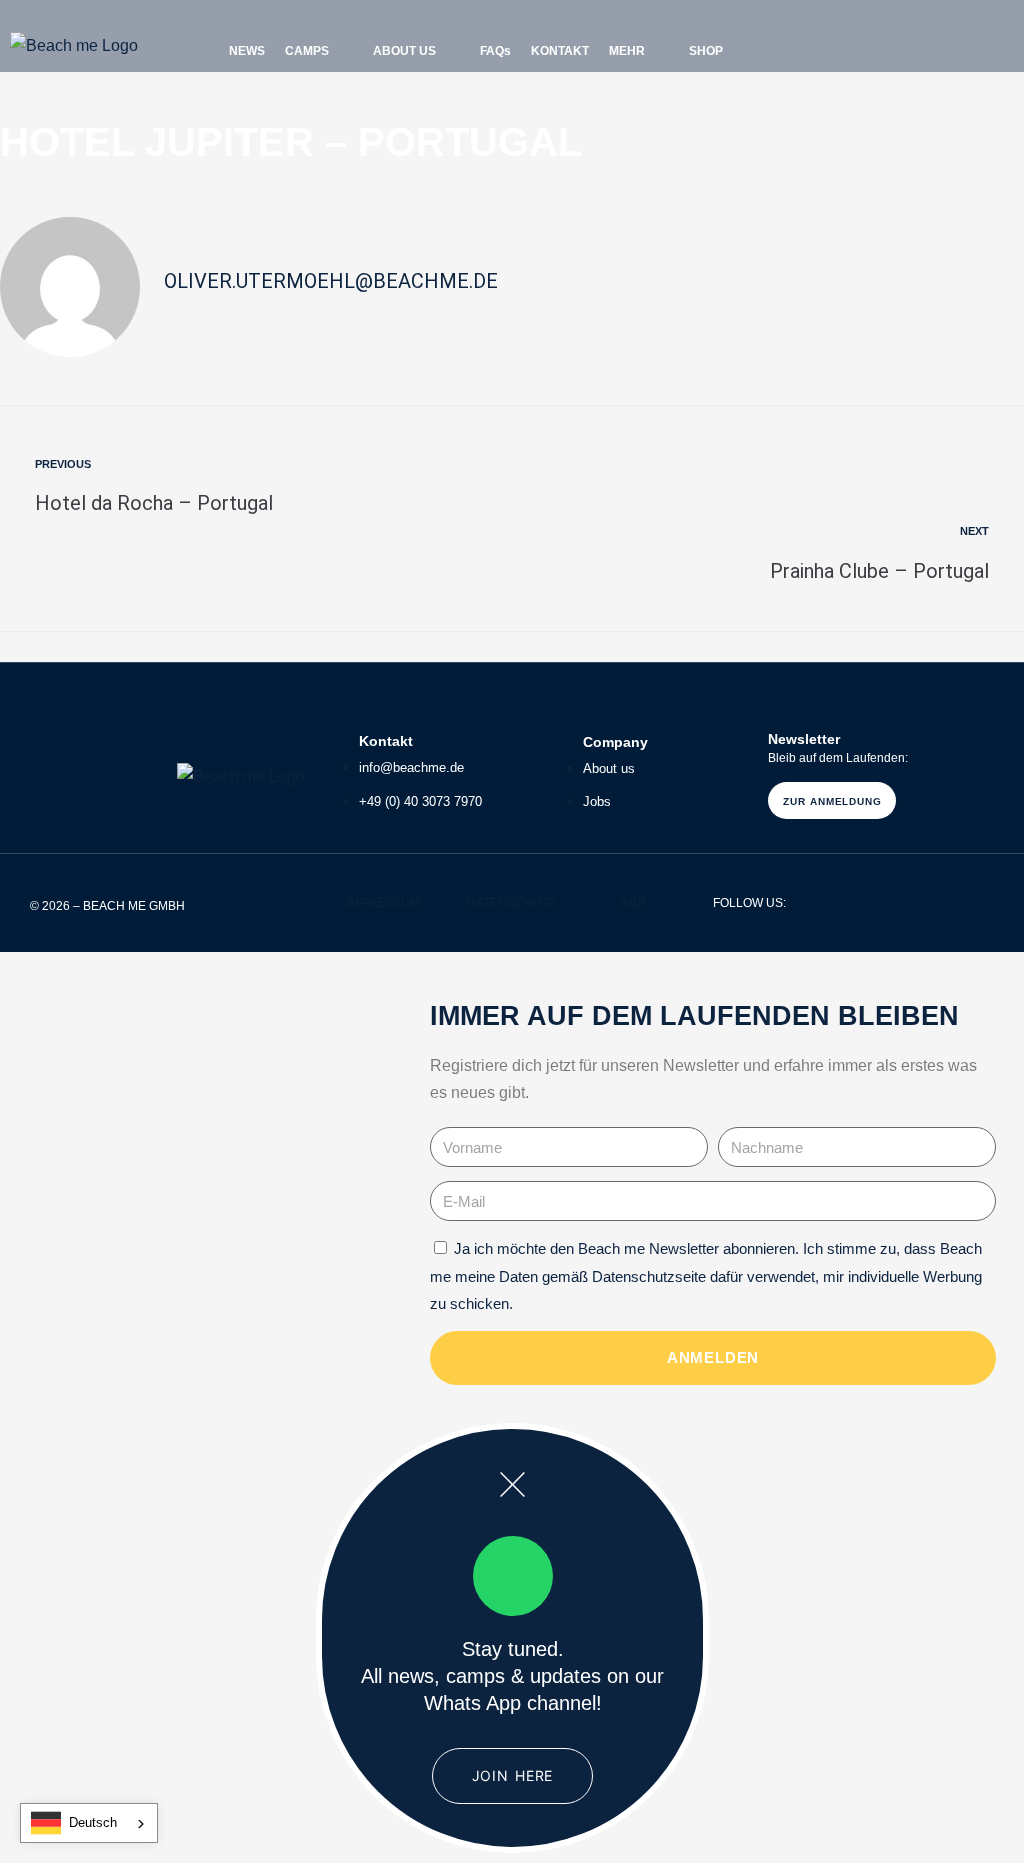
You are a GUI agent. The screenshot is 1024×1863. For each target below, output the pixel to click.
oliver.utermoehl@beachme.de (331, 281)
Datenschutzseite (649, 1276)
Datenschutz (511, 903)
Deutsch (93, 1822)
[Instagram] (867, 46)
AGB (633, 903)
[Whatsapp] (834, 46)
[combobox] (89, 1823)
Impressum (383, 903)
